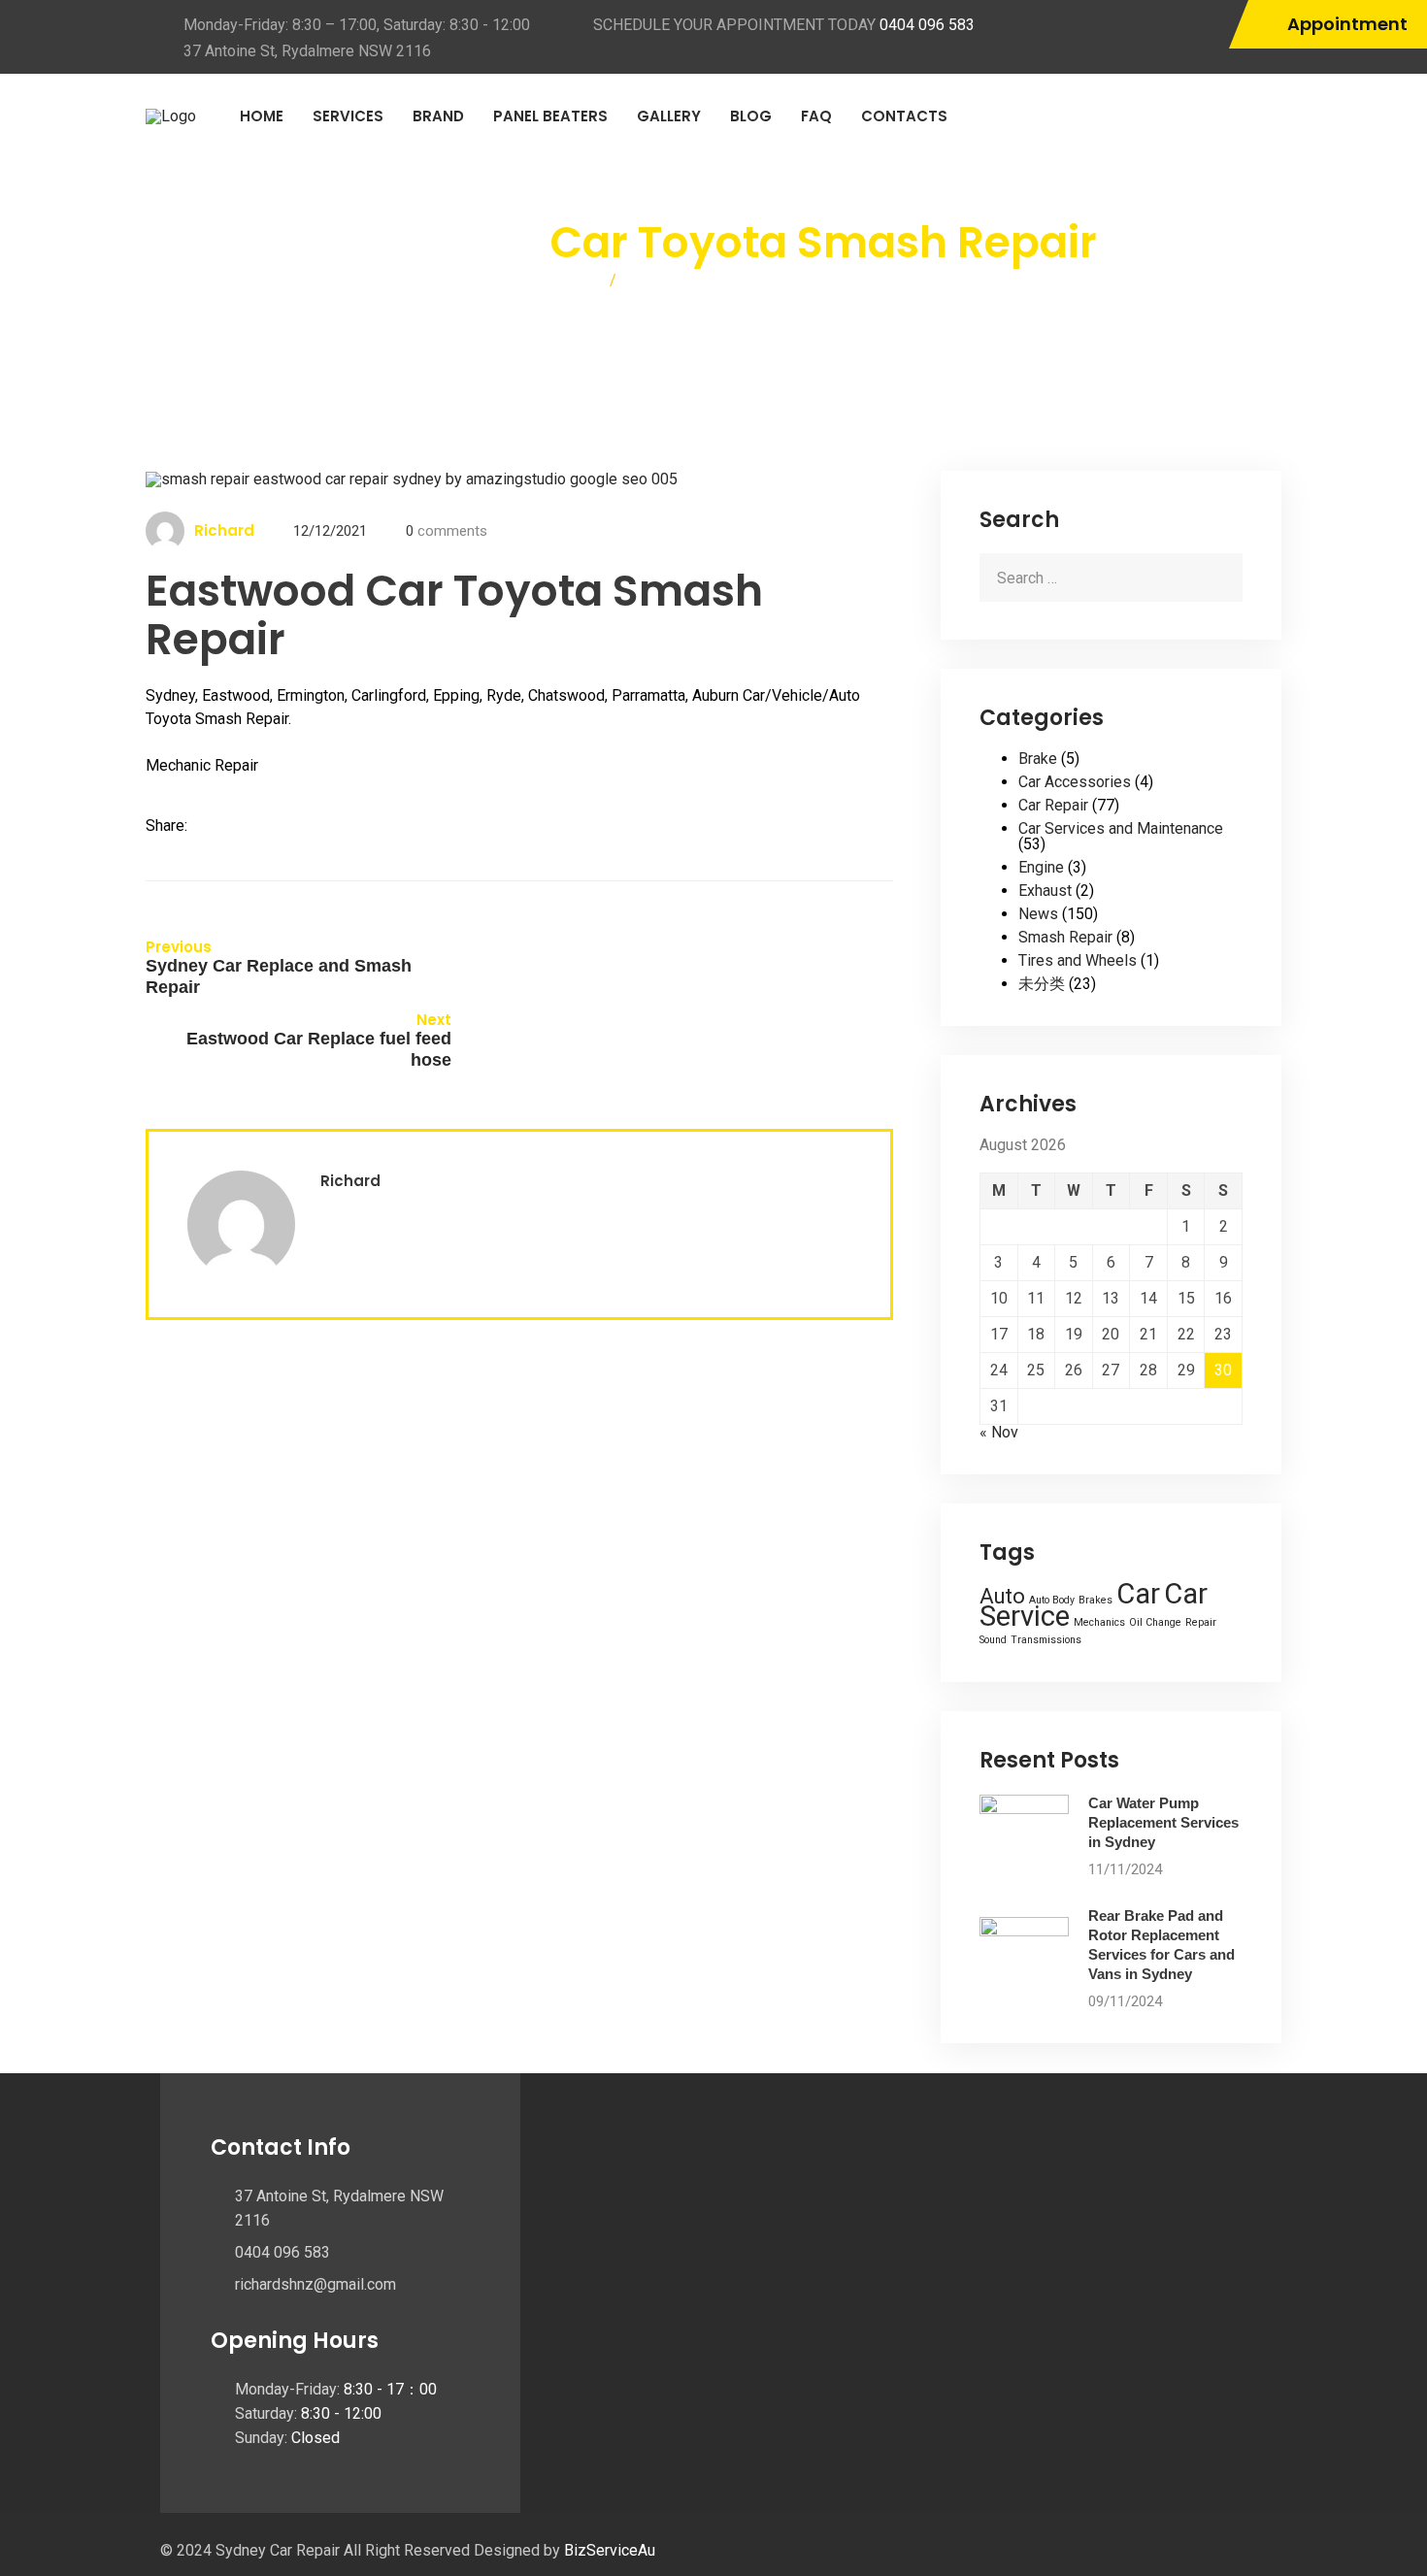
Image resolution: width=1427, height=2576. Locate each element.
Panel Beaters (550, 116)
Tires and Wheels (1078, 960)
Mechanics (1099, 1622)
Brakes (1095, 1600)
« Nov (999, 1432)
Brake (1038, 759)
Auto (1002, 1596)
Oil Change (1155, 1622)
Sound (993, 1640)
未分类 (1042, 984)
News (1038, 914)
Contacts (904, 116)
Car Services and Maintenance (1121, 828)
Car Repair (1053, 805)
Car (1138, 1594)
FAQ (816, 116)
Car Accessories (1075, 782)
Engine (1041, 867)
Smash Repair (1065, 937)
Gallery (669, 116)
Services (348, 116)
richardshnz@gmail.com (315, 2284)
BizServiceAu (610, 2550)
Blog (751, 116)
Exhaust (1045, 891)
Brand (438, 116)
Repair (1201, 1622)
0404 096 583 (927, 25)
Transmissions (1046, 1640)
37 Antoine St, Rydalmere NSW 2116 (307, 51)
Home (262, 116)
